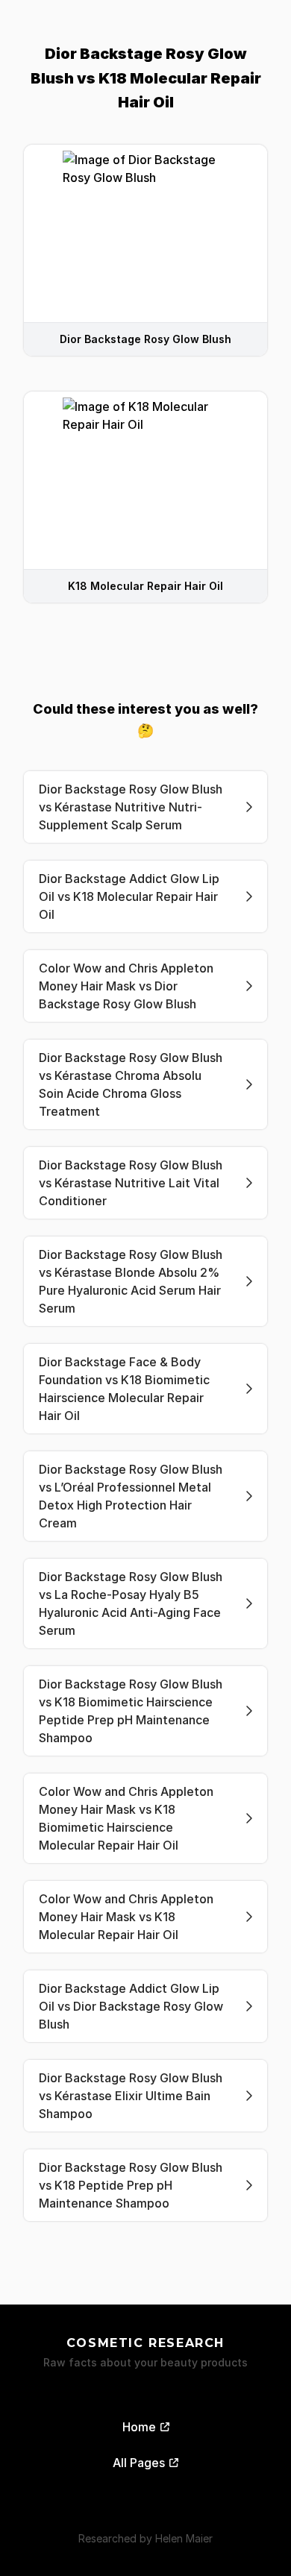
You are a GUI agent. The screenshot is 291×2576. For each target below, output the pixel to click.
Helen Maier (184, 2538)
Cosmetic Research (145, 2343)
